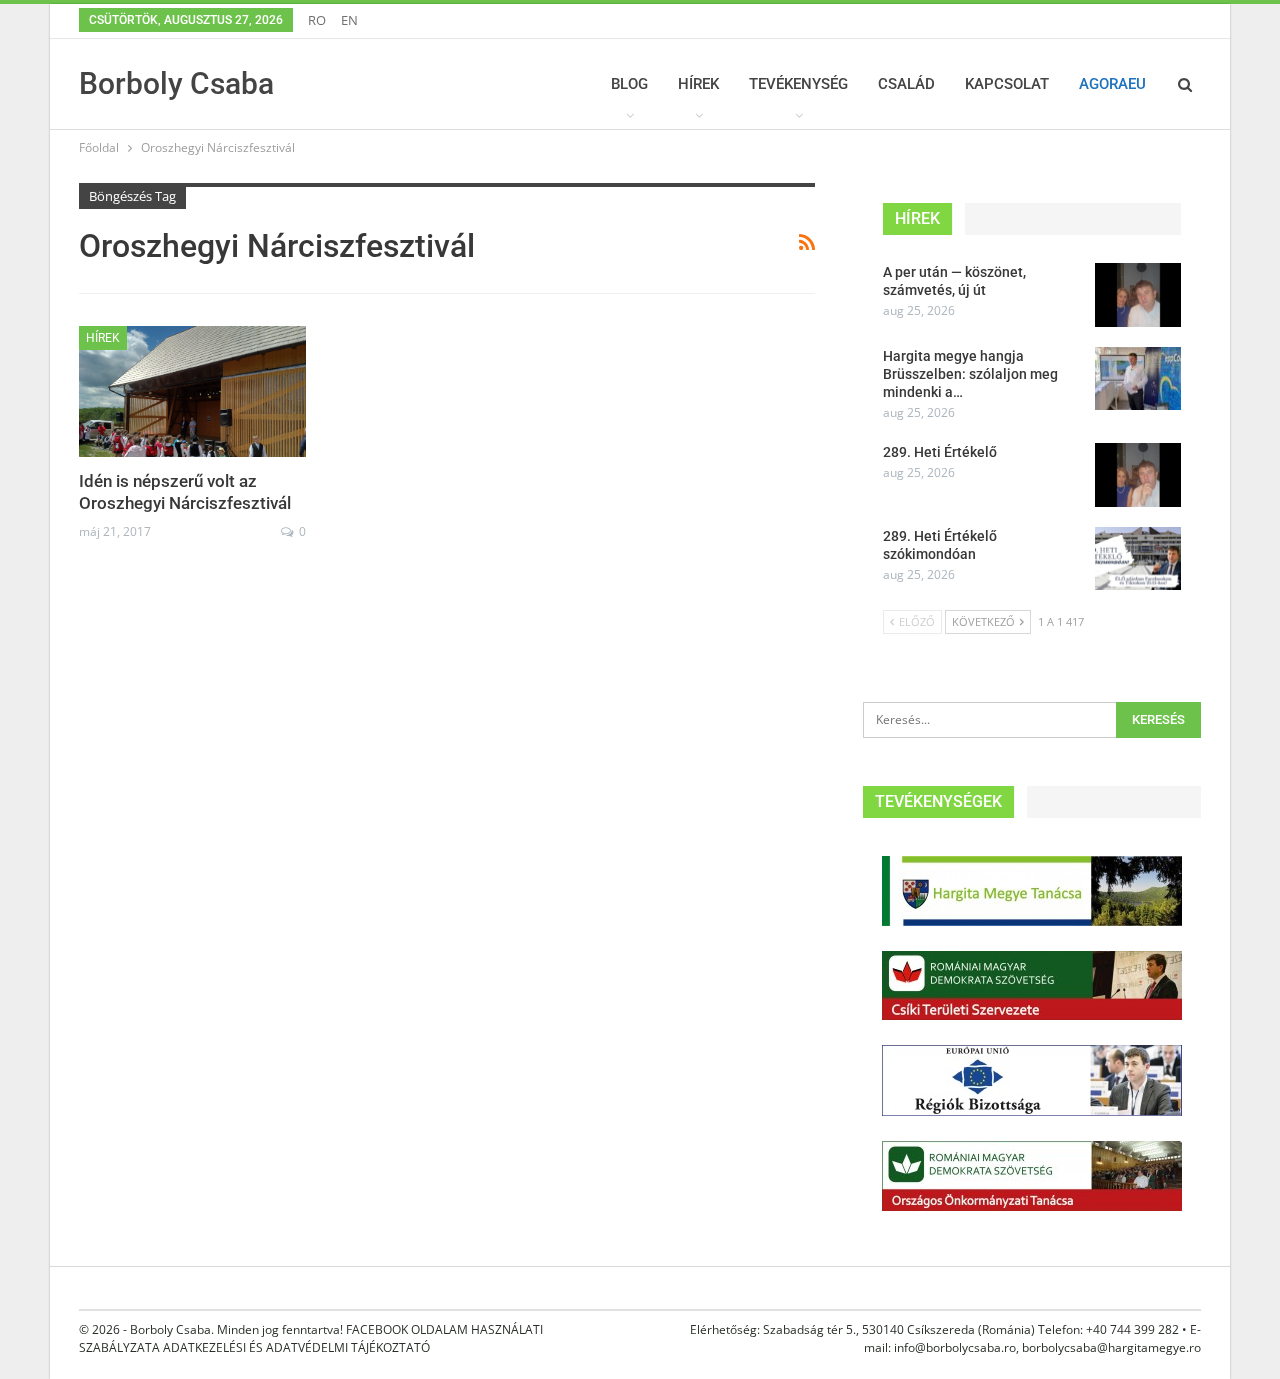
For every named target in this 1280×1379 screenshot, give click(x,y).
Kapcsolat (1007, 84)
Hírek (698, 84)
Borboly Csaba (176, 83)
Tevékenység (798, 84)
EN (349, 20)
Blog (629, 84)
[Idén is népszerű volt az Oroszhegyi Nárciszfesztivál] (192, 392)
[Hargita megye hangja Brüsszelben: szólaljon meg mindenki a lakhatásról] (1138, 379)
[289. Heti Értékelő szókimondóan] (1138, 559)
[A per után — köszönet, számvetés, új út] (1138, 295)
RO (317, 20)
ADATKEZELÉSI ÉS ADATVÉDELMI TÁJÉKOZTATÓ (296, 1347)
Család (906, 84)
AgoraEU (1112, 84)
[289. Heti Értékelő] (1138, 475)
